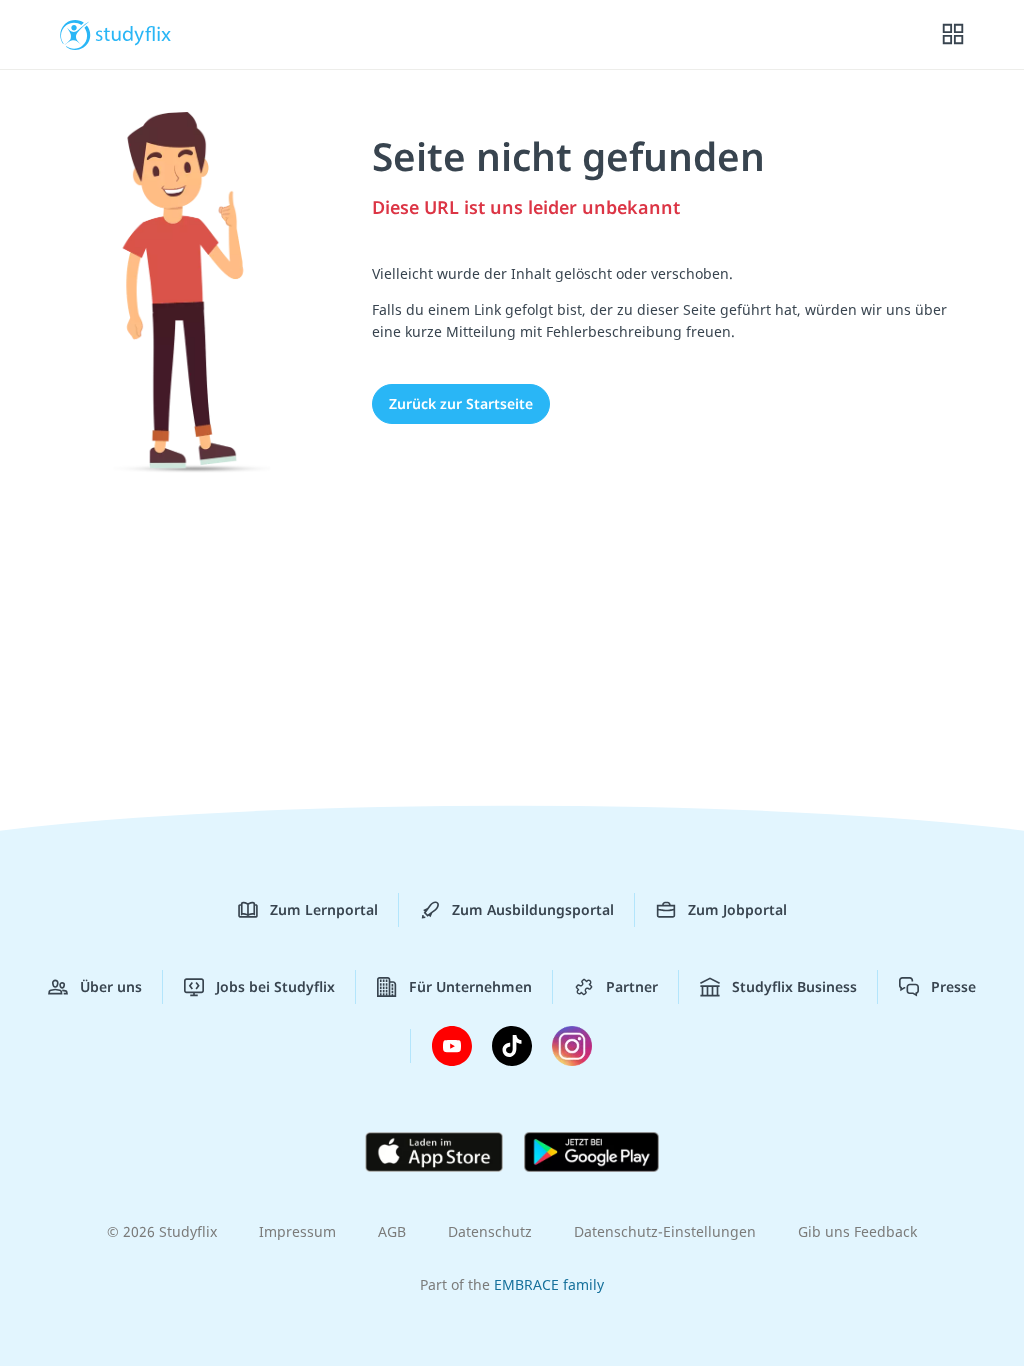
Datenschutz (490, 1231)
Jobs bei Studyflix (275, 986)
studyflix (133, 33)
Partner (632, 986)
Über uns (111, 986)
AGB (392, 1231)
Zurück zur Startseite (461, 403)
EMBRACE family (549, 1284)
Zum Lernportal (324, 909)
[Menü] (953, 35)
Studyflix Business (794, 986)
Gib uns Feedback (857, 1231)
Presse (953, 986)
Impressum (297, 1231)
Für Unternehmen (470, 986)
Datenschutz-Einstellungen (665, 1231)
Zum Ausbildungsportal (533, 909)
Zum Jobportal (737, 909)
